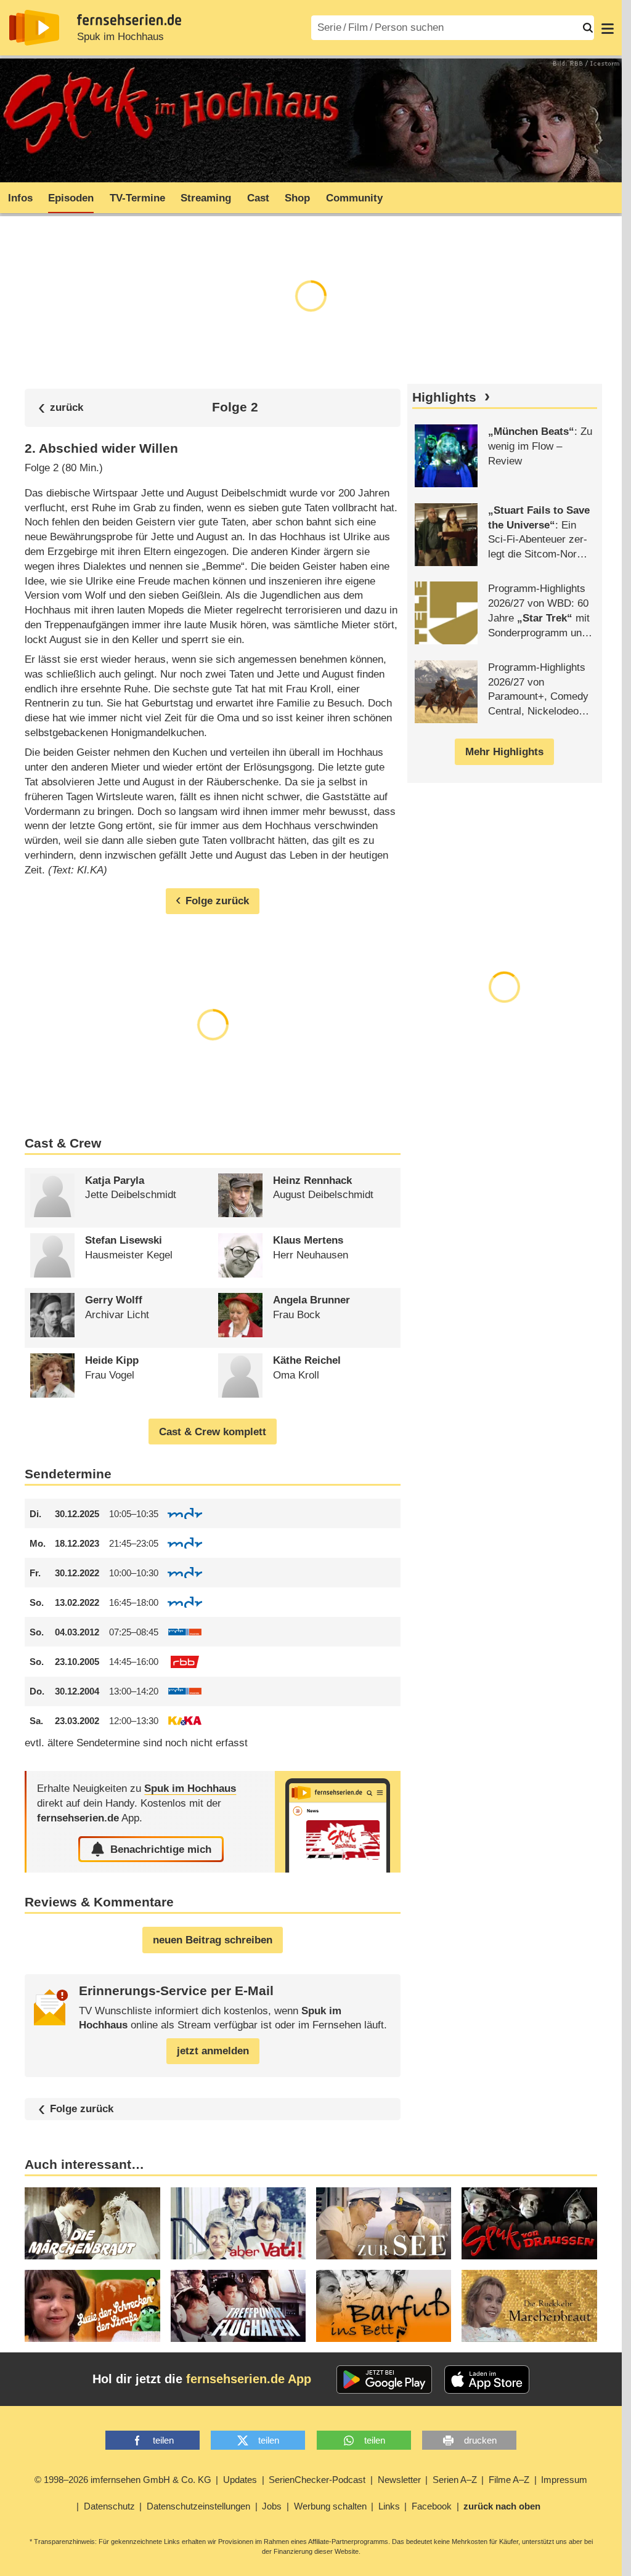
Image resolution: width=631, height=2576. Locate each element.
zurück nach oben (502, 2506)
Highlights (444, 397)
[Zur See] (384, 2223)
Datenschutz (109, 2506)
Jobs (272, 2506)
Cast (258, 198)
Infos (20, 198)
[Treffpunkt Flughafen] (238, 2306)
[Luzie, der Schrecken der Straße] (92, 2306)
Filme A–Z (509, 2480)
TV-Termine (137, 198)
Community (354, 198)
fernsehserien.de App (249, 2379)
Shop (297, 198)
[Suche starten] (588, 28)
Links (389, 2506)
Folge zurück (82, 2109)
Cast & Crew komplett (213, 1432)
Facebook (432, 2506)
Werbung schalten (330, 2506)
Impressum (564, 2480)
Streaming (206, 198)
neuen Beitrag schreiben (213, 1940)
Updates (240, 2480)
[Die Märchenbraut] (92, 2223)
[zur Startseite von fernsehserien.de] (34, 28)
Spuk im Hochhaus (120, 37)
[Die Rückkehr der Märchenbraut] (529, 2306)
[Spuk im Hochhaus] (338, 1822)
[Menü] (608, 28)
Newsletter (399, 2480)
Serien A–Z (455, 2480)
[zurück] (61, 407)
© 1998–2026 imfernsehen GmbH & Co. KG (123, 2480)
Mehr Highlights (504, 752)
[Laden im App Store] (487, 2380)
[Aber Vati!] (238, 2223)
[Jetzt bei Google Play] (384, 2380)
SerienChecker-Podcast (317, 2480)
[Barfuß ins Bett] (384, 2306)
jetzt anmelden (213, 2051)
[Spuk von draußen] (529, 2223)
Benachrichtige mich (161, 1849)
